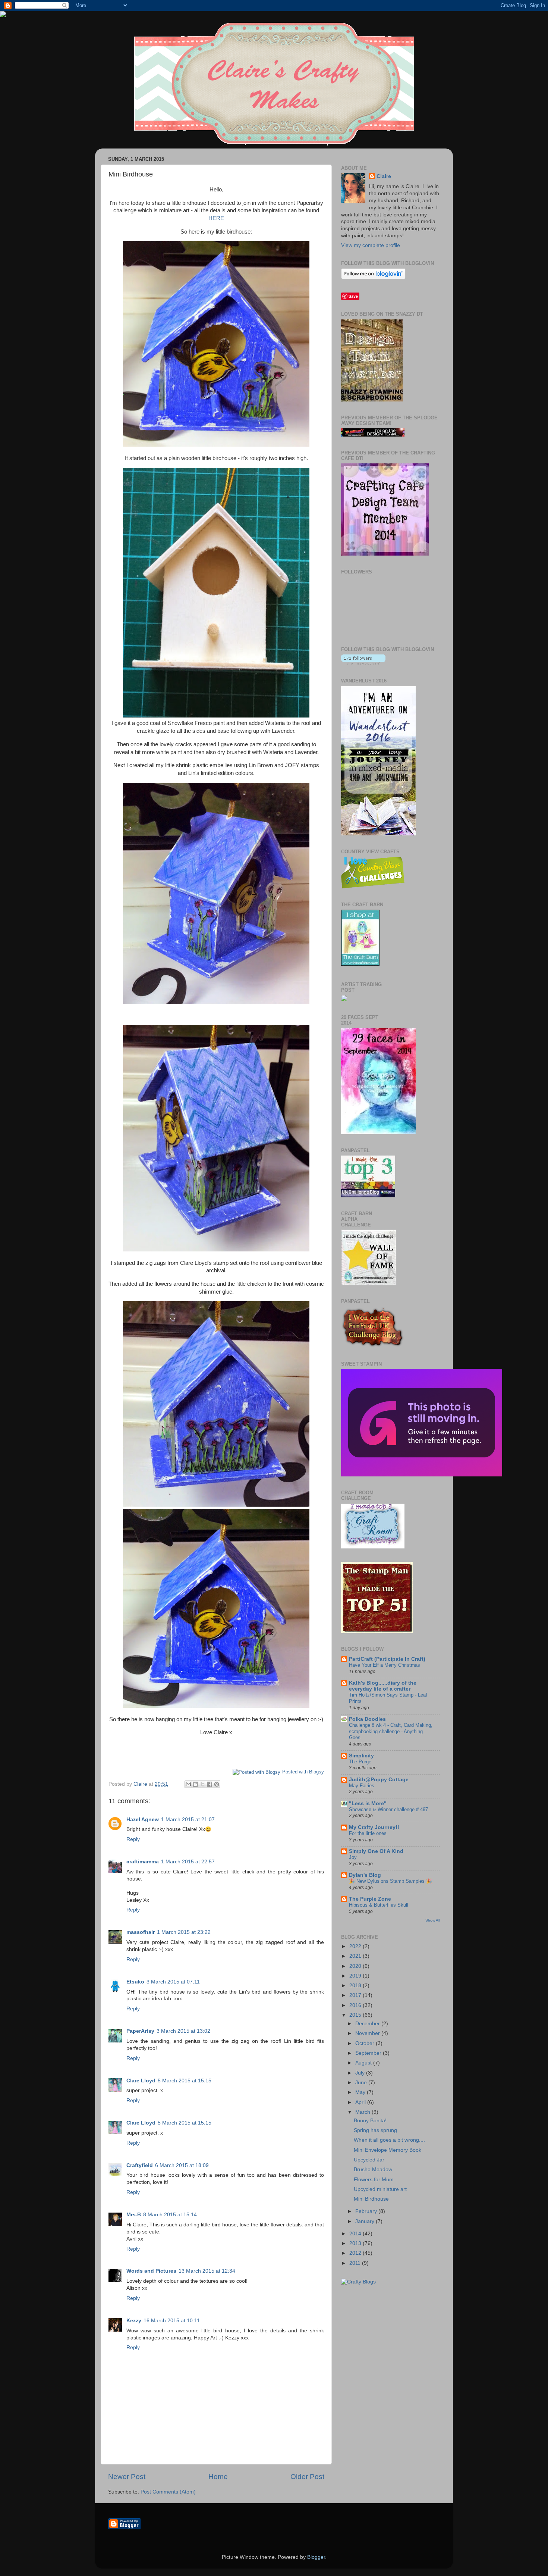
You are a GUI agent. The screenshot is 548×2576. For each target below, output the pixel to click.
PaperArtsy (140, 2031)
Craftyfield (140, 2165)
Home (218, 2477)
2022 (356, 1946)
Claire (384, 176)
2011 (356, 2263)
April (361, 2102)
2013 (356, 2243)
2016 (356, 2005)
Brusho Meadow (373, 2169)
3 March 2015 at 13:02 (183, 2031)
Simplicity (361, 1756)
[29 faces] (378, 1133)
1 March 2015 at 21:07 (188, 1820)
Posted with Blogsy (303, 1772)
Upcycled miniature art (380, 2189)
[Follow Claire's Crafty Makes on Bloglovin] (373, 277)
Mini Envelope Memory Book (388, 2150)
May (361, 2092)
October (366, 2043)
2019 (356, 1976)
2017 (356, 1995)
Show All (433, 1920)
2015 (356, 2015)
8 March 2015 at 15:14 (170, 2215)
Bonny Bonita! (370, 2121)
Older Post (307, 2477)
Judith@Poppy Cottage (379, 1780)
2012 (356, 2253)
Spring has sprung (375, 2130)
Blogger (316, 2557)
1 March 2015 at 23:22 (184, 1932)
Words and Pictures (151, 2271)
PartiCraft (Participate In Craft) (387, 1659)
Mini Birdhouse (371, 2199)
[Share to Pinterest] (217, 1784)
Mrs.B (134, 2215)
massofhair (141, 1932)
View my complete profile (371, 245)
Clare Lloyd (141, 2081)
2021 (356, 1956)
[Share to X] (202, 1784)
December (368, 2024)
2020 (356, 1966)
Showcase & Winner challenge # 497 (388, 1809)
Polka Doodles (367, 1719)
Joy (353, 1857)
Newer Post (127, 2477)
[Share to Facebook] (210, 1784)
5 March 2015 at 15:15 (185, 2081)
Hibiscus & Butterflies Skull (379, 1905)
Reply (133, 1839)
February (367, 2211)
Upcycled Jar (369, 2160)
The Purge (360, 1762)
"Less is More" (368, 1803)
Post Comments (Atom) (168, 2492)
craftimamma (143, 1862)
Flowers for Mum (374, 2180)
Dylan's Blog (365, 1875)
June (362, 2083)
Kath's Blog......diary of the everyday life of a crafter (383, 1686)
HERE (216, 218)
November (368, 2033)
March (363, 2112)
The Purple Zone (370, 1899)
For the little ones (368, 1833)
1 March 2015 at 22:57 (188, 1862)
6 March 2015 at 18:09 (182, 2165)
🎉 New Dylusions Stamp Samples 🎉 (390, 1881)
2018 (356, 1986)
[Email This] (188, 1784)
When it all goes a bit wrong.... (389, 2140)
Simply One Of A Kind (376, 1851)
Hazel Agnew (143, 1820)
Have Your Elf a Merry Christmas (385, 1665)
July (361, 2073)
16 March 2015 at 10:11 (172, 2321)
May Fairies (362, 1786)
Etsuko (135, 1982)
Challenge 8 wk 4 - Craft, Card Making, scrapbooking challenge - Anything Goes (391, 1731)
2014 (356, 2234)
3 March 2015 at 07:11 (173, 1982)
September (369, 2053)
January (366, 2221)
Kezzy (134, 2321)
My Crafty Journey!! (374, 1827)
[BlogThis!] (195, 1784)
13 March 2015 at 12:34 (207, 2271)
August (364, 2063)
